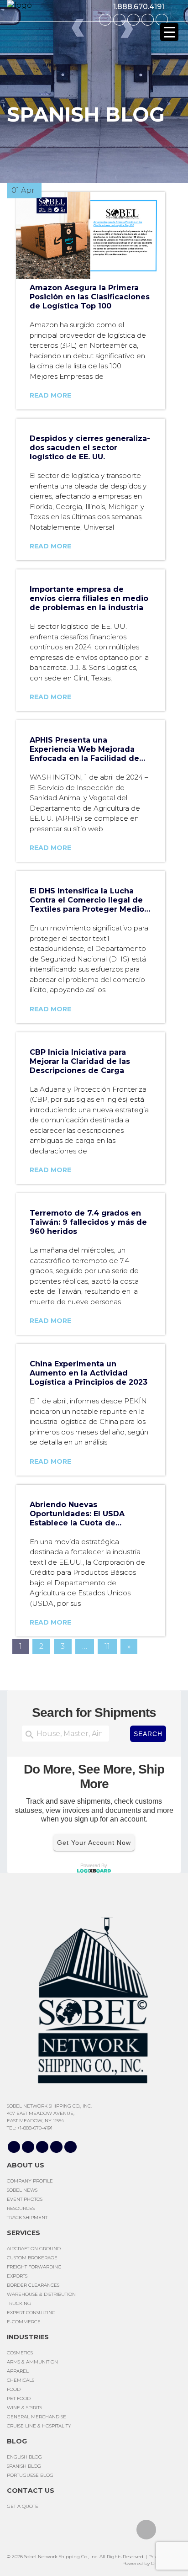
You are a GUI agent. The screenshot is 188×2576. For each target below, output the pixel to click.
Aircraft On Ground (34, 2249)
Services (23, 2233)
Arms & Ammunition (32, 2362)
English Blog (24, 2457)
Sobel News (22, 2190)
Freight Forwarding (34, 2267)
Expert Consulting (31, 2313)
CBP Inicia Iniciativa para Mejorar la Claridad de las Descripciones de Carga (80, 1061)
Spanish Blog (24, 2466)
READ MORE (50, 395)
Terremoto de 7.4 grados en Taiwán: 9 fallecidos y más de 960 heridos (88, 1222)
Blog (17, 2441)
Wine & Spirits (24, 2408)
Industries (28, 2337)
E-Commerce (24, 2322)
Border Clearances (33, 2285)
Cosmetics (20, 2353)
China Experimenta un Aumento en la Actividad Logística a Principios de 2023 (89, 1373)
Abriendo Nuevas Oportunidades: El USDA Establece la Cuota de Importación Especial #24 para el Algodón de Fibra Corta (90, 1514)
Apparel (18, 2371)
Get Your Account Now (94, 1842)
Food (14, 2389)
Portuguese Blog (30, 2475)
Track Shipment (27, 2217)
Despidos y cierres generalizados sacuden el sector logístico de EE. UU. (90, 448)
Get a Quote (23, 2506)
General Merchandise (37, 2417)
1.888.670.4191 (139, 7)
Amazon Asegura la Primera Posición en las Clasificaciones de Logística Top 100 (90, 297)
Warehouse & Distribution (41, 2294)
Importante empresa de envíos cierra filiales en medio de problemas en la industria (89, 598)
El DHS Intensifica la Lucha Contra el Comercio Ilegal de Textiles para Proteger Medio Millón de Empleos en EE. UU (87, 900)
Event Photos (25, 2199)
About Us (26, 2165)
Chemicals (21, 2380)
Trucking (19, 2303)
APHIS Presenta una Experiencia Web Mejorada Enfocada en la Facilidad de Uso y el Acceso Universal (84, 749)
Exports (17, 2276)
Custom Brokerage (32, 2258)
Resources (21, 2208)
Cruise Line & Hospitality (39, 2426)
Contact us (31, 2491)
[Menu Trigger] (169, 32)
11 (107, 1646)
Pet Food (19, 2398)
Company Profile (30, 2181)
